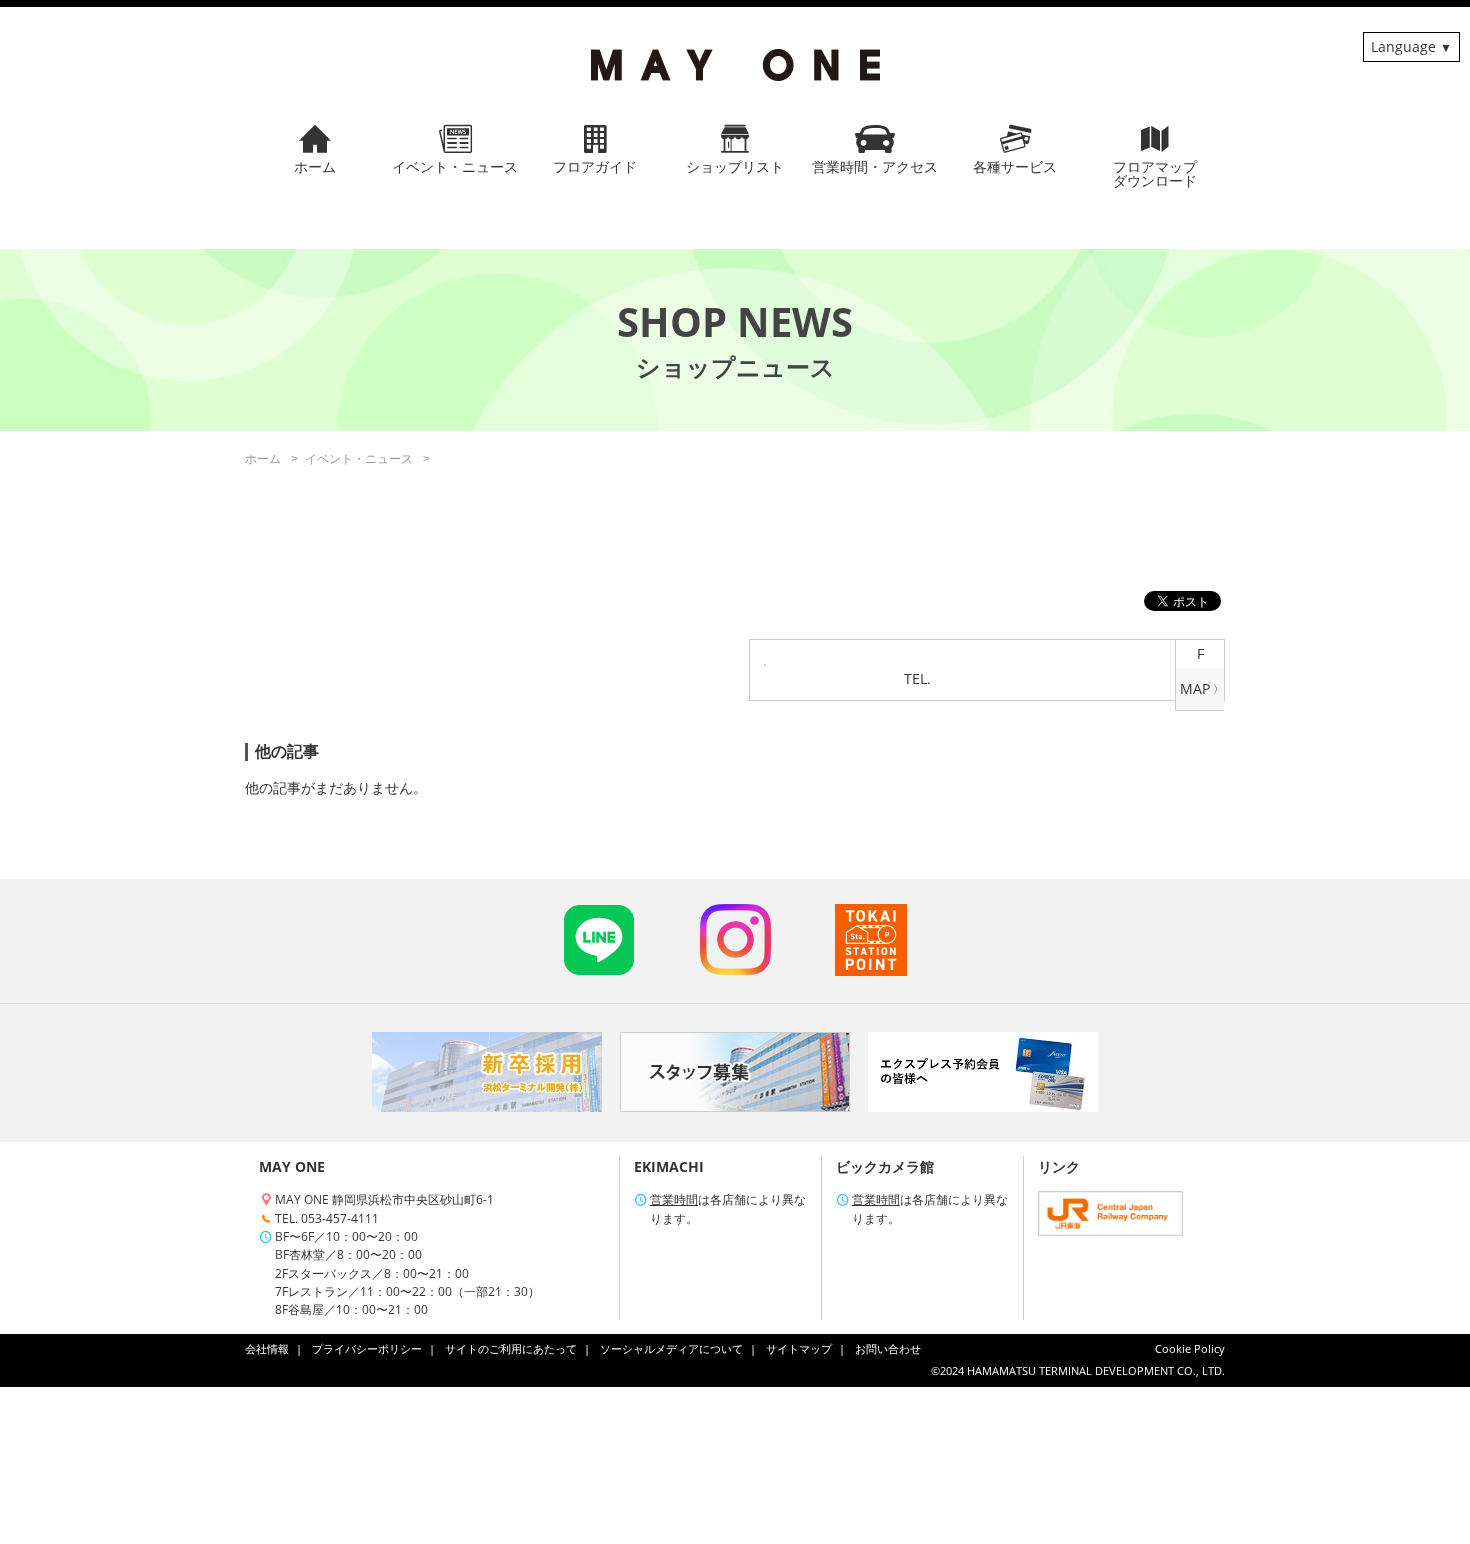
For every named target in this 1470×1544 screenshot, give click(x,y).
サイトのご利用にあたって (511, 1349)
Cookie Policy (1190, 1349)
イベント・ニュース (359, 458)
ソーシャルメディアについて (671, 1349)
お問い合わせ (888, 1349)
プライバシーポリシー (367, 1349)
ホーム (263, 458)
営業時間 (674, 1199)
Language (1403, 46)
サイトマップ (799, 1349)
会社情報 (267, 1349)
